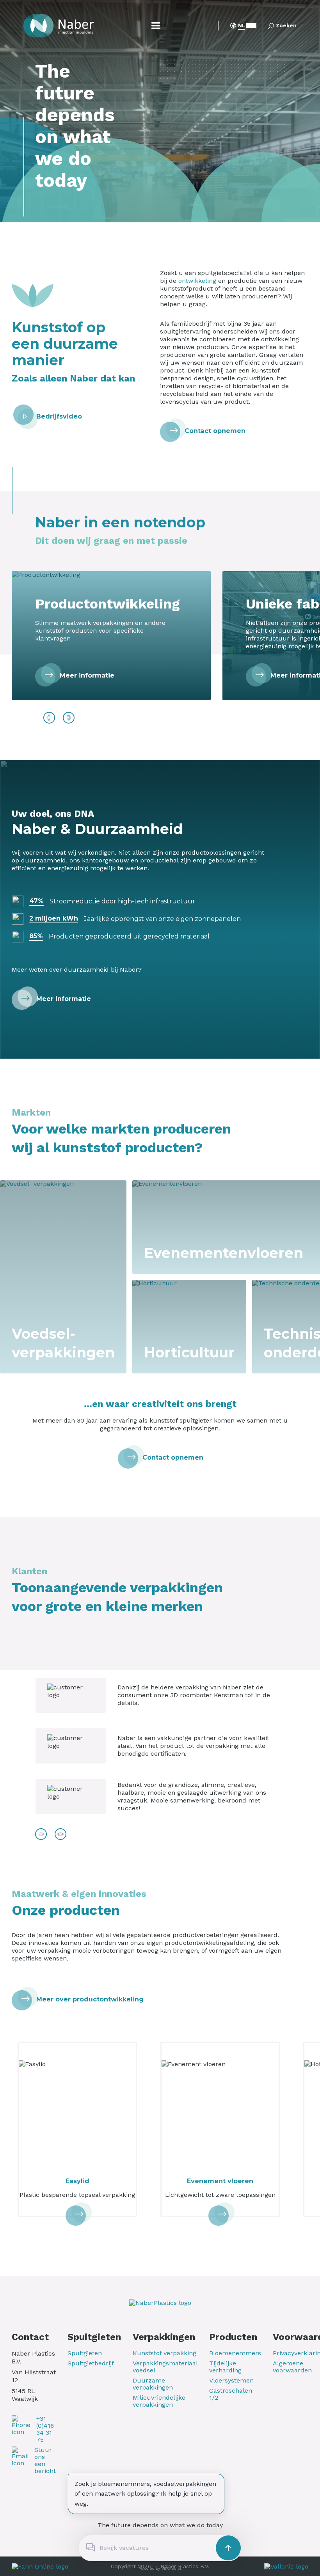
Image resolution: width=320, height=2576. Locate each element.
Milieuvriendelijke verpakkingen (159, 2401)
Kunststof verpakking (164, 2353)
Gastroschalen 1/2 (231, 2394)
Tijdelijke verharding (225, 2367)
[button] (242, 27)
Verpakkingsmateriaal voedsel (165, 2367)
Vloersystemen (231, 2381)
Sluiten (164, 2526)
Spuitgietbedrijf (91, 2363)
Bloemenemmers (235, 2353)
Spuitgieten (85, 2353)
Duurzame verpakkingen (153, 2384)
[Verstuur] (228, 2548)
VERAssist (172, 2568)
